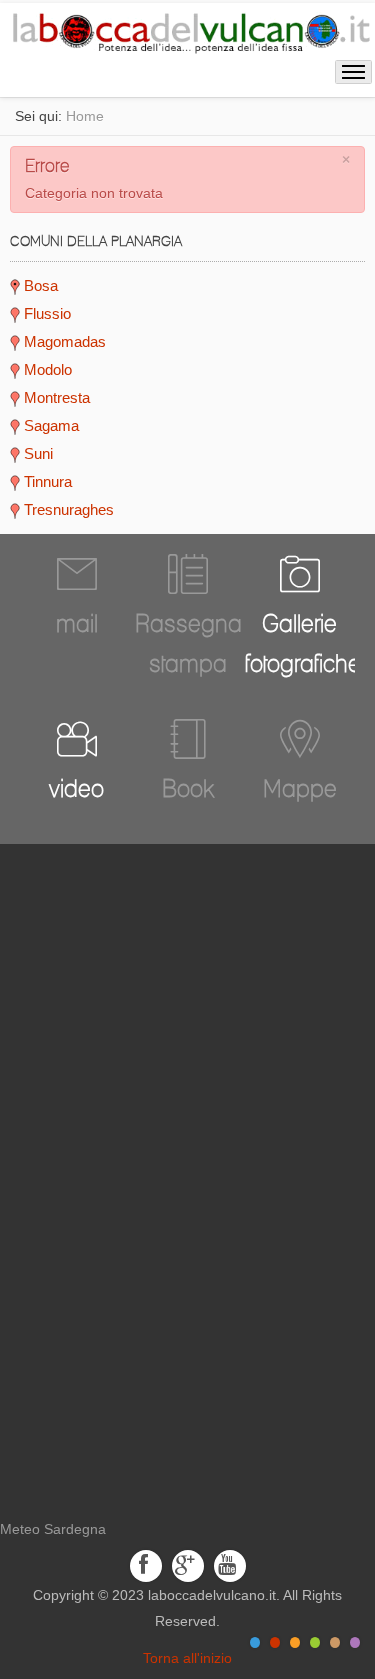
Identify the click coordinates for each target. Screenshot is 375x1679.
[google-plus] (188, 1564)
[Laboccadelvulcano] (187, 30)
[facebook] (146, 1564)
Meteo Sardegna (53, 1529)
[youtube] (230, 1564)
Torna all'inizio (187, 1658)
